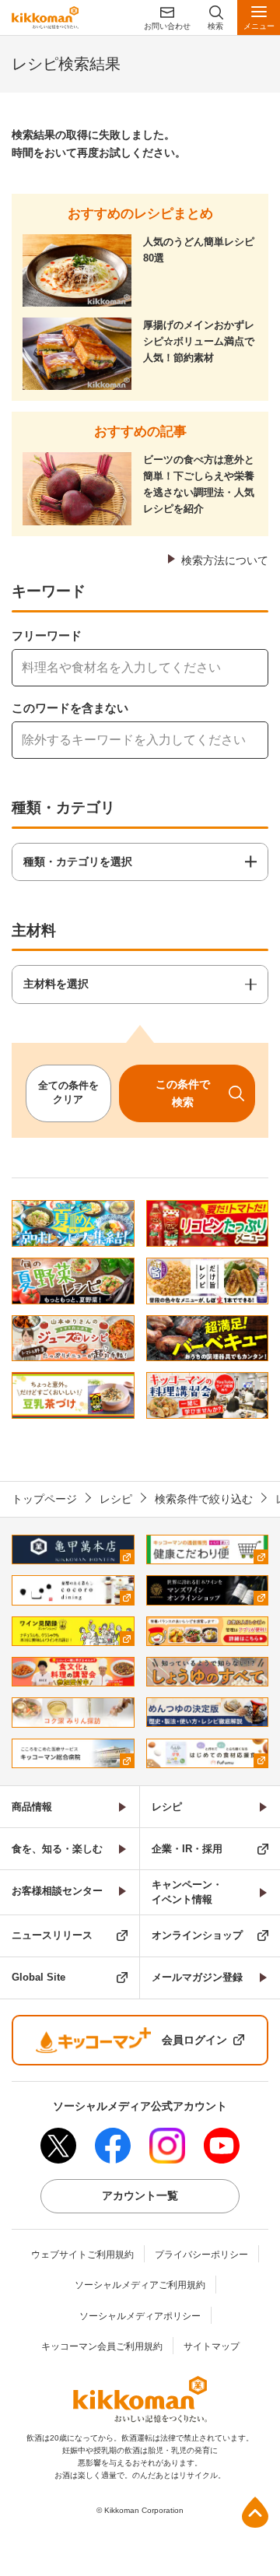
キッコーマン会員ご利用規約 (102, 2346)
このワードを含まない (70, 708)
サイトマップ (212, 2346)
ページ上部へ (255, 2512)
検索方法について (225, 560)
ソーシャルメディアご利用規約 (140, 2285)
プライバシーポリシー (201, 2255)
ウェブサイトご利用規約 (82, 2255)
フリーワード (47, 635)
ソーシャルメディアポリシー (140, 2316)
